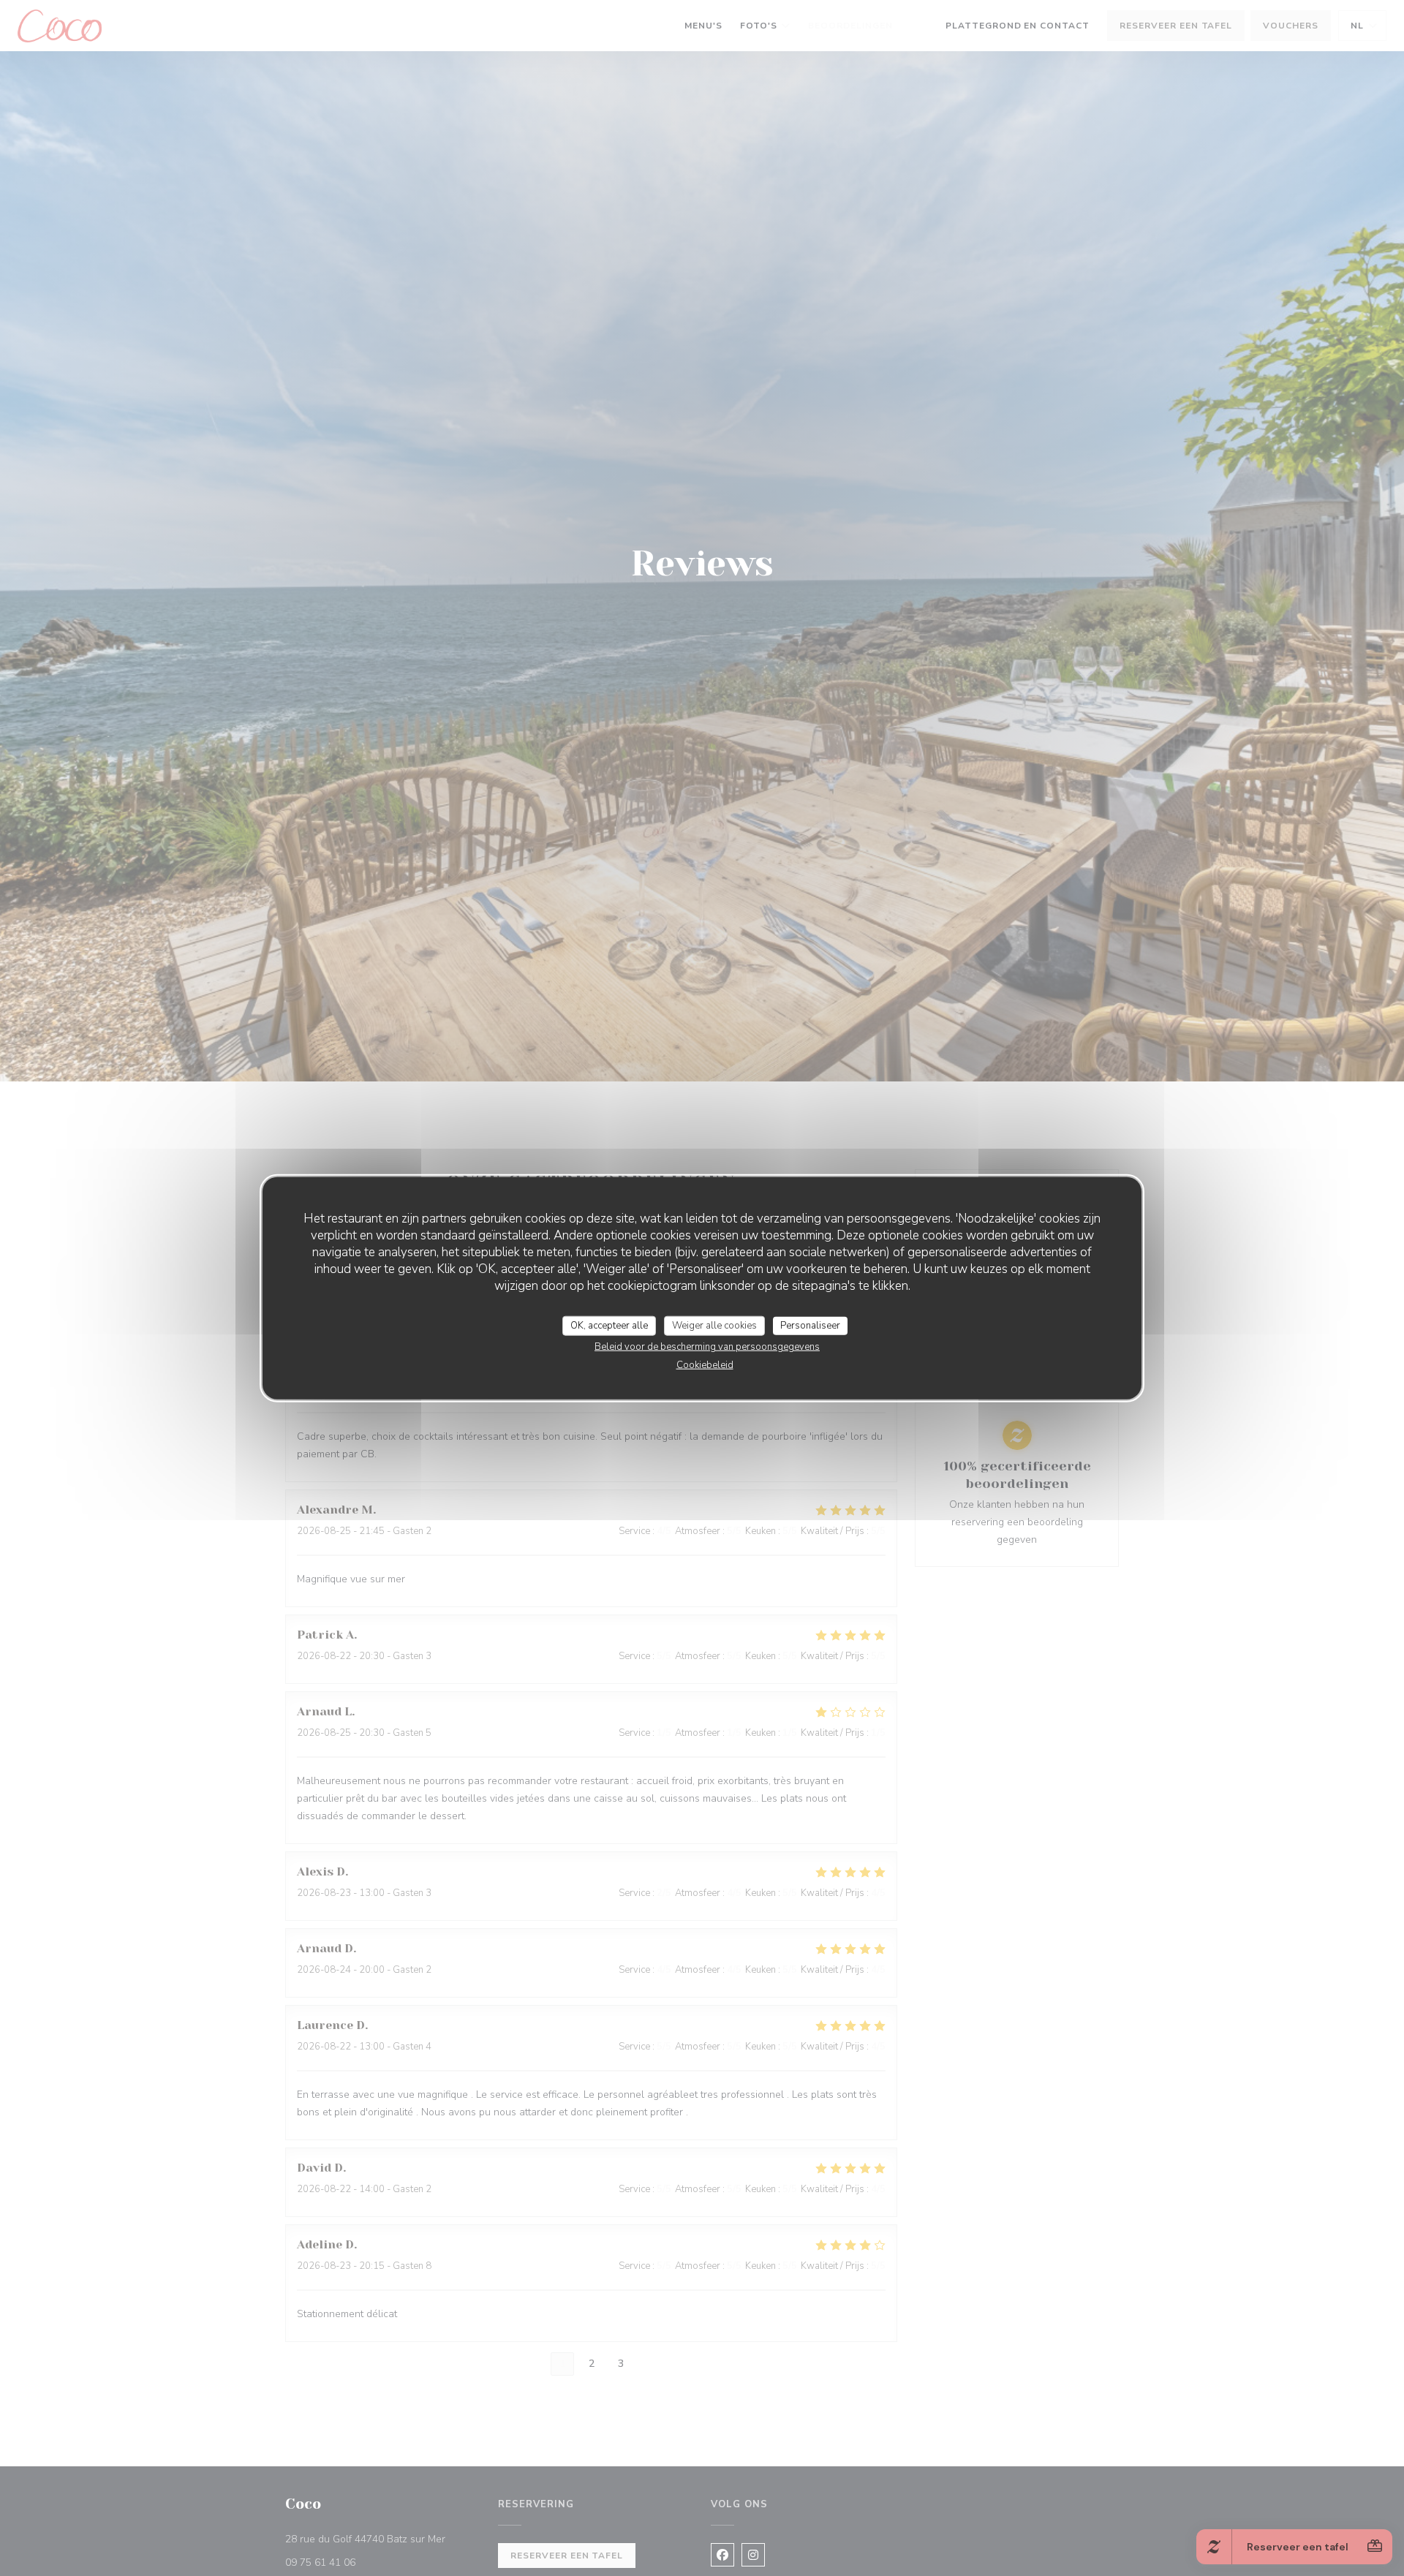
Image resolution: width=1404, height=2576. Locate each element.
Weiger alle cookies (714, 1325)
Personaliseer (810, 1325)
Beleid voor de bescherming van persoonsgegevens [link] (707, 1347)
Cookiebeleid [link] (705, 1365)
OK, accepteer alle (609, 1325)
